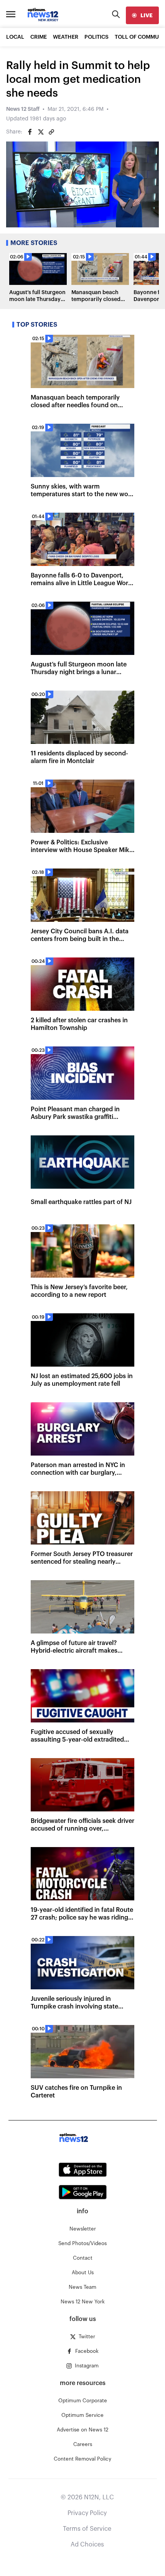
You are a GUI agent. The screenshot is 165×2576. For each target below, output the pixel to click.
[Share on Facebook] (30, 132)
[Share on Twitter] (41, 132)
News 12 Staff (23, 109)
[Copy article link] (51, 132)
